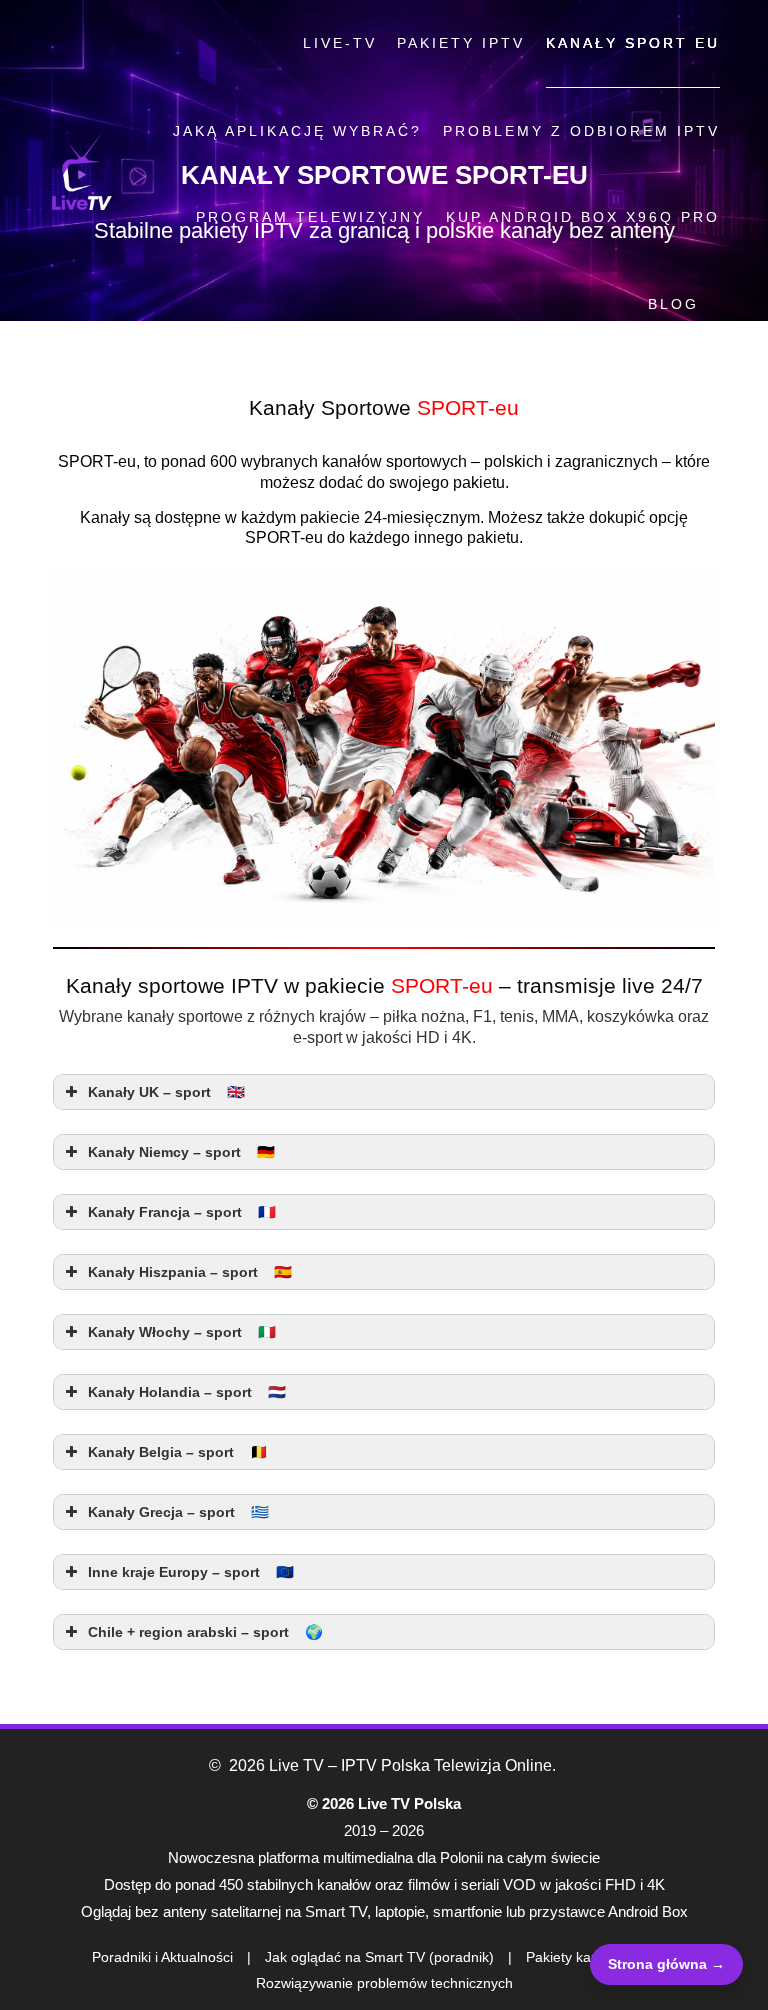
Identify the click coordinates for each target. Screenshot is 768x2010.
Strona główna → (666, 1964)
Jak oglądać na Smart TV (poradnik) (379, 1957)
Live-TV (340, 43)
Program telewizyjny (310, 217)
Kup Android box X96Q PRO (583, 217)
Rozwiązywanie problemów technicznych (384, 1983)
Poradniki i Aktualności (162, 1957)
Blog (673, 304)
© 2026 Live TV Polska (384, 1803)
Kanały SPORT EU (633, 43)
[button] (383, 1092)
